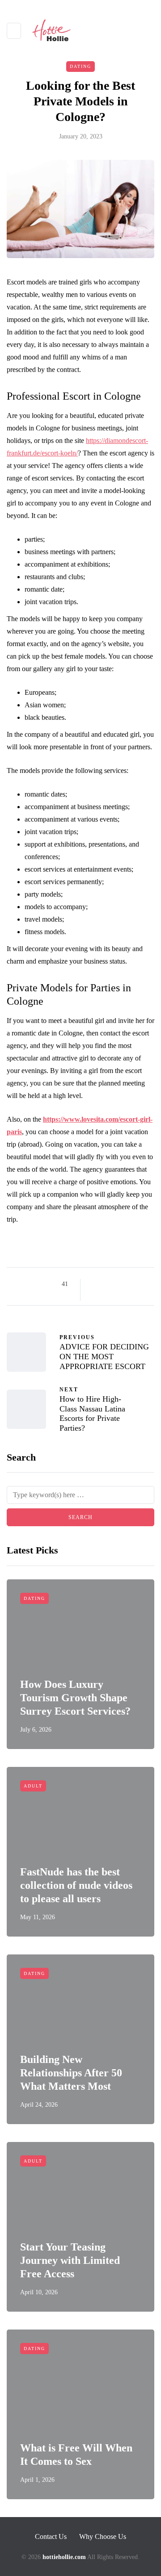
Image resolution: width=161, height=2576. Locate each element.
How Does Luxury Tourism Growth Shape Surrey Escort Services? (75, 1698)
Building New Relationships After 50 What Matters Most (71, 2073)
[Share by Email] (106, 1295)
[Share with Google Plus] (117, 1284)
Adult (33, 1786)
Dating (80, 66)
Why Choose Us (103, 2536)
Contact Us (51, 2536)
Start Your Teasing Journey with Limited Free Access (70, 2260)
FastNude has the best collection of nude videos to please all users (76, 1885)
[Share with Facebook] (95, 1284)
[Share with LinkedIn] (129, 1284)
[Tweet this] (106, 1284)
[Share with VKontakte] (95, 1295)
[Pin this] (140, 1284)
